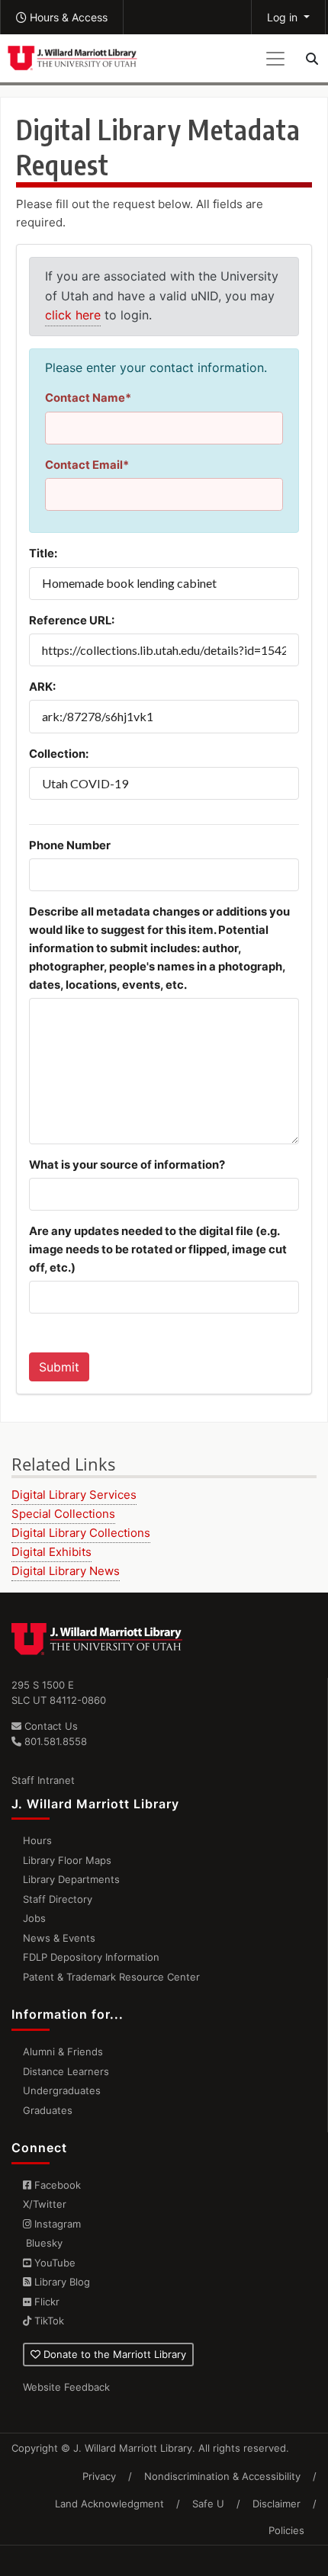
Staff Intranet (43, 1780)
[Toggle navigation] (275, 59)
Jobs (34, 1918)
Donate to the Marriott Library (113, 2354)
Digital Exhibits (51, 1552)
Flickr (45, 2302)
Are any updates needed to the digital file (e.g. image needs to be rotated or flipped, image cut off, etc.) (158, 1250)
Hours (37, 1840)
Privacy (99, 2476)
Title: (43, 553)
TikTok (48, 2321)
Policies (286, 2530)
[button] (62, 17)
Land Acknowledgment (109, 2504)
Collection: (59, 754)
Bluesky (43, 2243)
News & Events (59, 1938)
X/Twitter (45, 2204)
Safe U (208, 2504)
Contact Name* (88, 398)
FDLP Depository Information (91, 1957)
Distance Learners (66, 2071)
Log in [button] (284, 17)
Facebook (56, 2185)
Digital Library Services (74, 1495)
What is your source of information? (127, 1165)
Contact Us (50, 1726)
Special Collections (63, 1514)
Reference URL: (72, 621)
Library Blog (61, 2282)
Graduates (48, 2110)
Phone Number (70, 845)
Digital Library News (66, 1571)
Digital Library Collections (81, 1533)
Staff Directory (58, 1899)
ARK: (42, 687)
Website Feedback (66, 2387)
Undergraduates (62, 2090)
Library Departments (71, 1879)
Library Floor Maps (67, 1860)
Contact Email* (87, 465)
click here (73, 315)
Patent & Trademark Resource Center (111, 1977)
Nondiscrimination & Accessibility (222, 2476)
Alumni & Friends (63, 2051)
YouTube (53, 2263)
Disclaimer (277, 2504)
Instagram (56, 2224)
